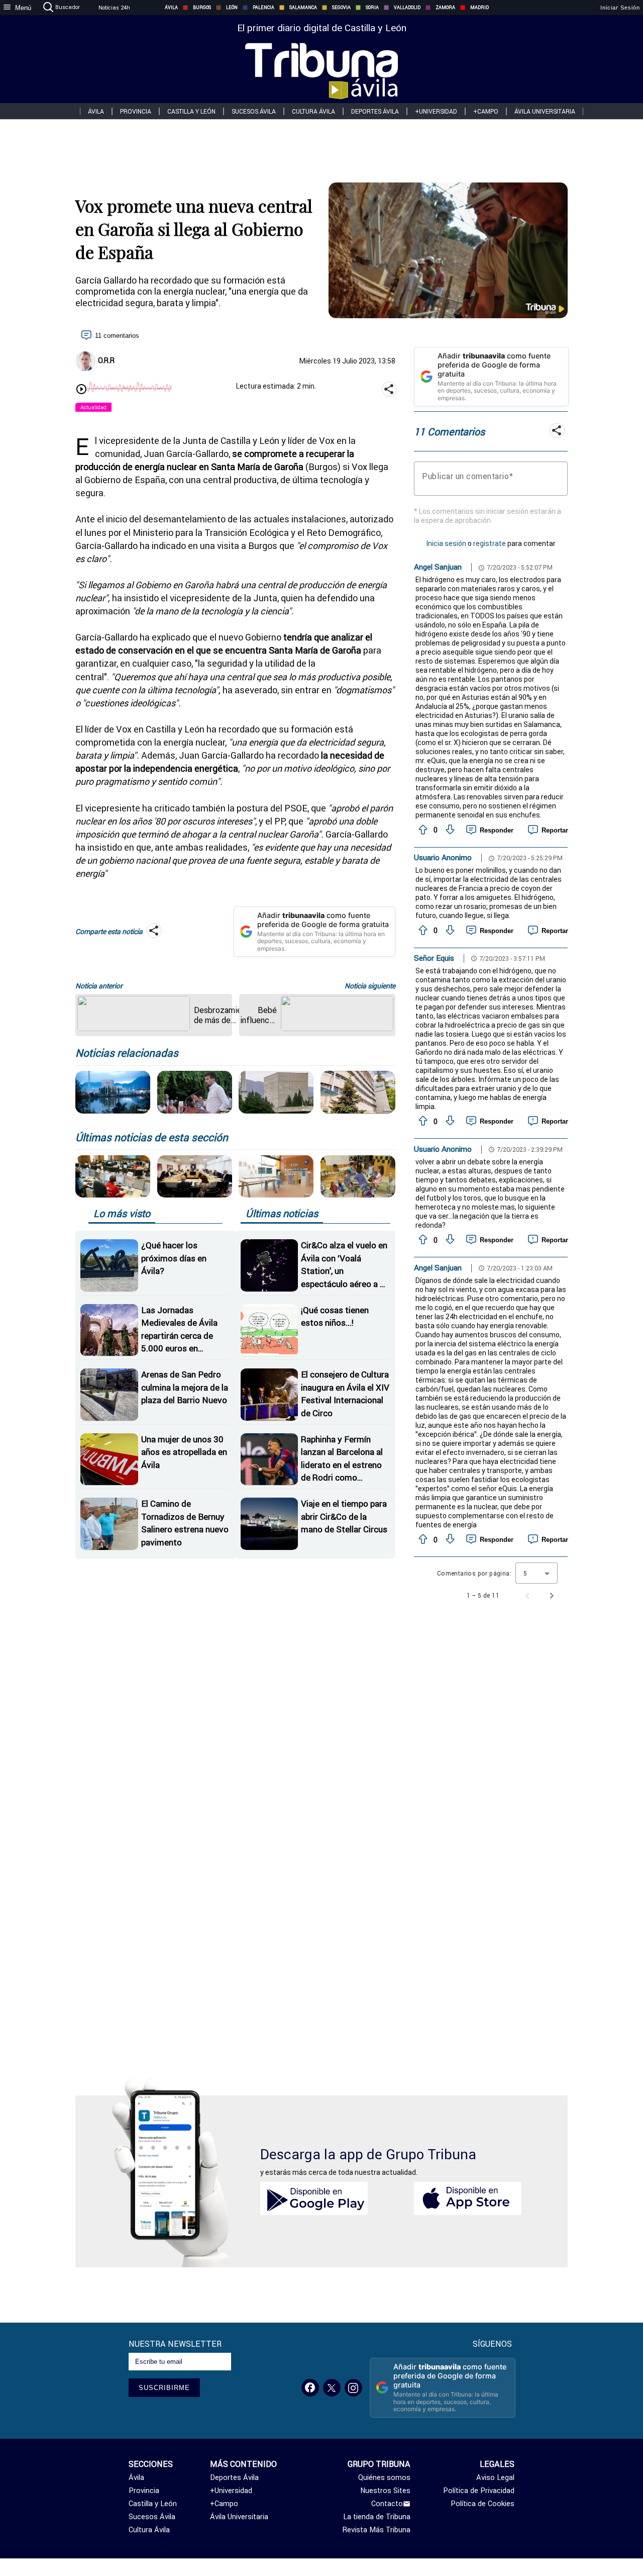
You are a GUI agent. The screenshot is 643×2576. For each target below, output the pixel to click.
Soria (372, 8)
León (232, 8)
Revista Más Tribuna (377, 2530)
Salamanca (303, 8)
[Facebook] (310, 2388)
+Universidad (436, 111)
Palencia (263, 8)
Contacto (387, 2504)
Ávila (171, 8)
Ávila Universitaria (545, 111)
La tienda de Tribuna (377, 2517)
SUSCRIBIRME (164, 2388)
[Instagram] (353, 2388)
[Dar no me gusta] (449, 830)
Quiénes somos (384, 2477)
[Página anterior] (527, 1596)
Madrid (479, 8)
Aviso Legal (495, 2477)
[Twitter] (332, 2388)
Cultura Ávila (313, 111)
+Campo (486, 111)
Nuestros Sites (385, 2491)
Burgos (202, 8)
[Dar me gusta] (422, 830)
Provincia (136, 111)
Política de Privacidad (479, 2491)
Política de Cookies (483, 2504)
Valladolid (407, 8)
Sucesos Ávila (254, 111)
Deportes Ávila (375, 111)
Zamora (445, 8)
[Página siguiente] (552, 1596)
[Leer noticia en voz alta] (81, 390)
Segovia (341, 8)
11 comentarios (117, 336)
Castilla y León (191, 111)
